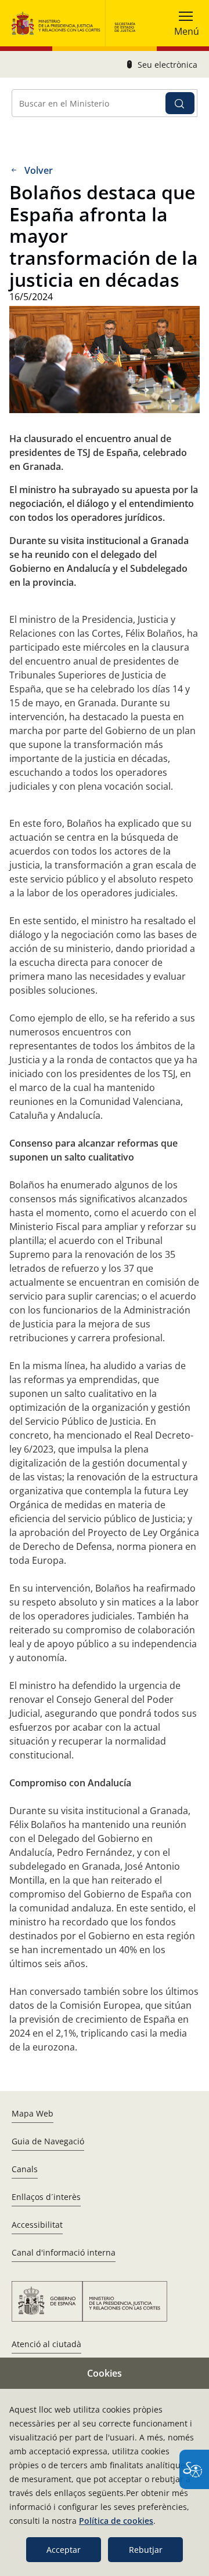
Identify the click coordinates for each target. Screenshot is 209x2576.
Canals (25, 2169)
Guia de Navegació (48, 2141)
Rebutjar (146, 2550)
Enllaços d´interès (46, 2197)
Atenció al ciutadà (46, 2344)
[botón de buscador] (180, 103)
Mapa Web (33, 2113)
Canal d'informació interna (64, 2252)
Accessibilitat (37, 2225)
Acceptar (64, 2550)
